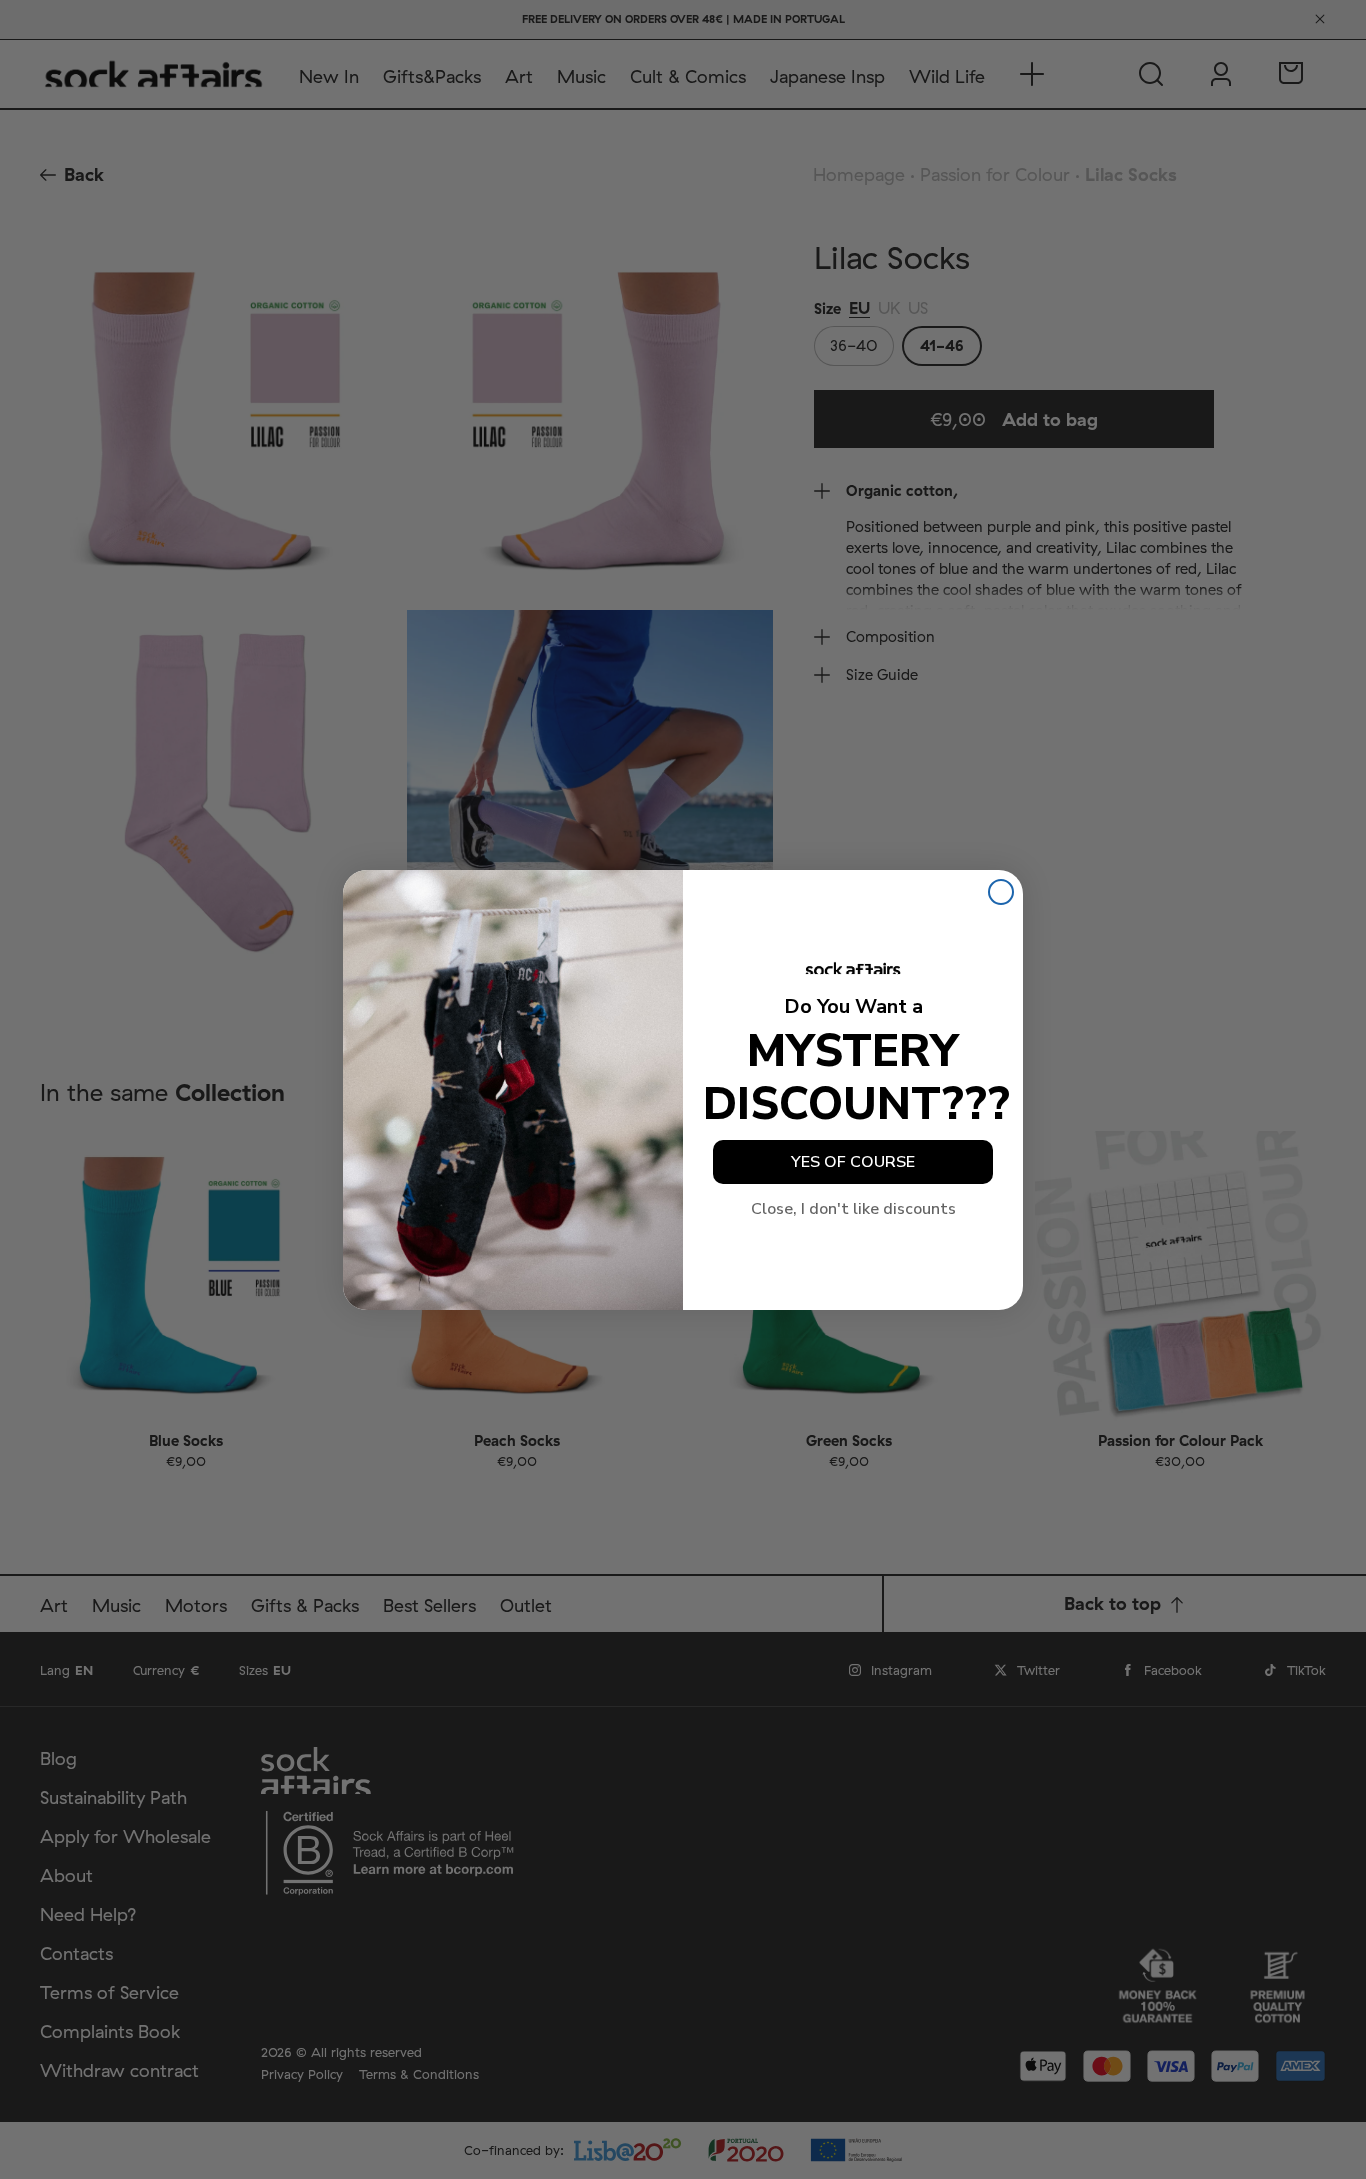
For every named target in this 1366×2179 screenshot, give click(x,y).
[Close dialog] (1001, 892)
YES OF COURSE (853, 1162)
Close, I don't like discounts (853, 1209)
